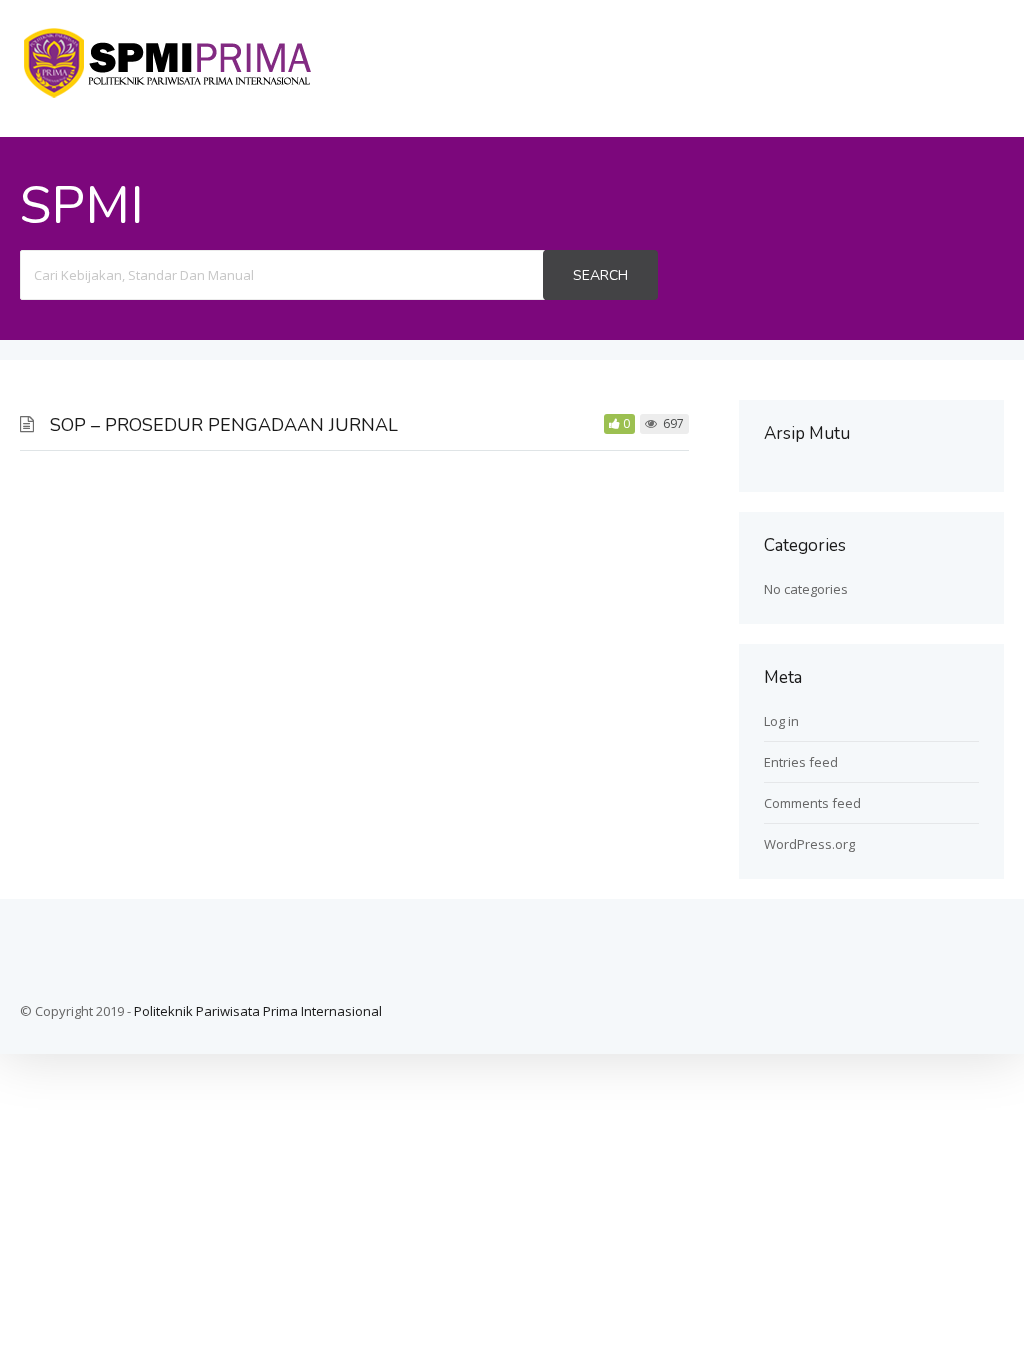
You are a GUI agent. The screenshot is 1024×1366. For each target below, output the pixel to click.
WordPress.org (809, 844)
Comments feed (812, 803)
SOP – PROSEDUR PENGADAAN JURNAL (224, 425)
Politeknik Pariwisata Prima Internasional (258, 1011)
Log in (781, 721)
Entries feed (801, 762)
